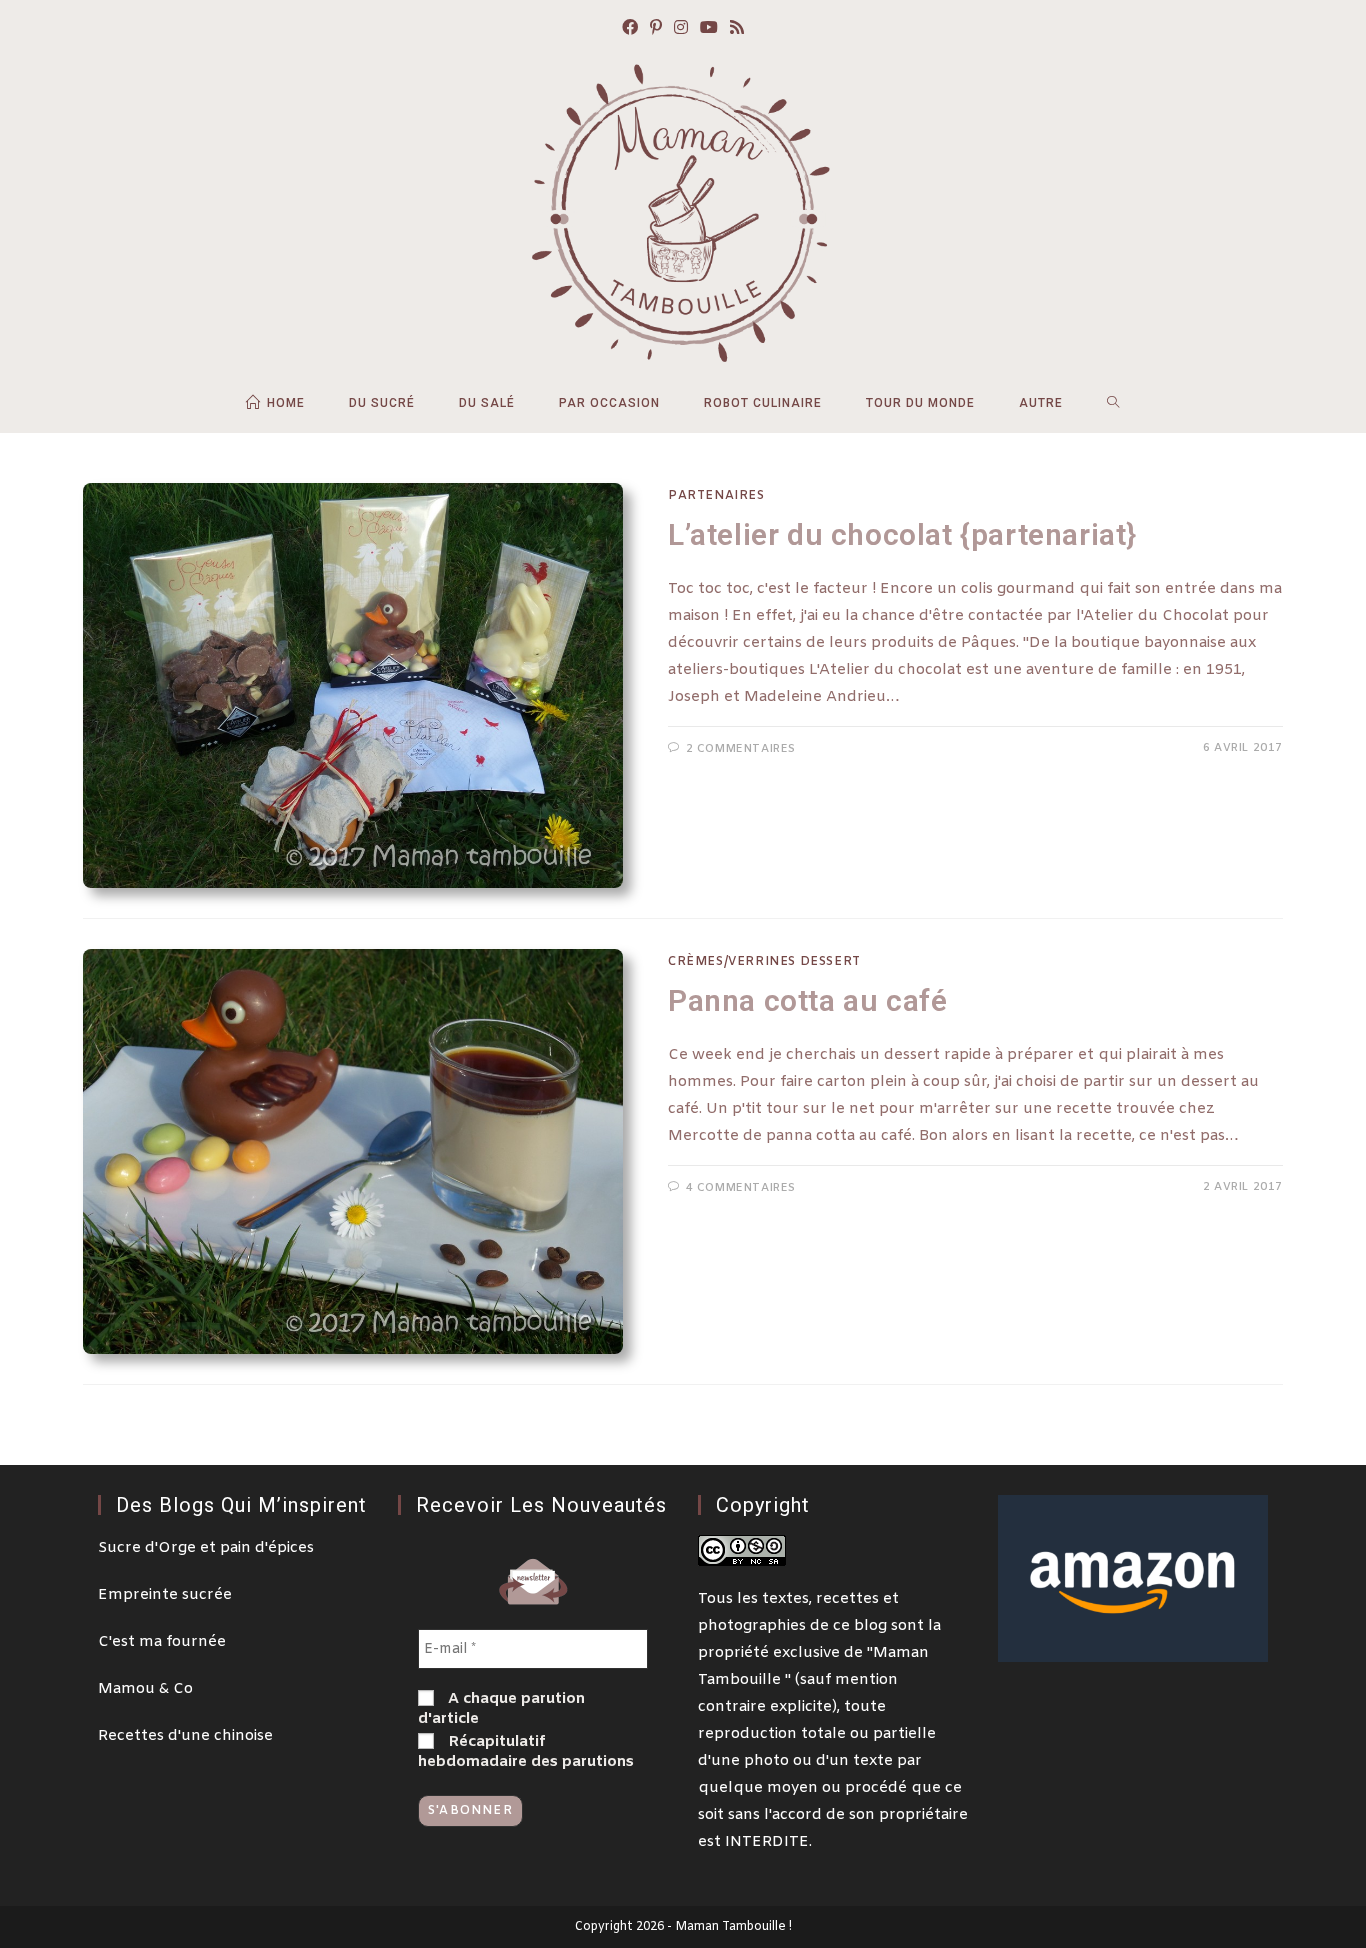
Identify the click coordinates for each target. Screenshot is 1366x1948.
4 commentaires (741, 1188)
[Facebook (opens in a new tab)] (630, 29)
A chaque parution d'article (501, 1709)
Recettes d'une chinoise (185, 1736)
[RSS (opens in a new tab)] (737, 29)
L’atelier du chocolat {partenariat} (902, 534)
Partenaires (716, 496)
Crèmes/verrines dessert (764, 962)
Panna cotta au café (807, 1000)
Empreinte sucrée (165, 1595)
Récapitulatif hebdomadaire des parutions (526, 1752)
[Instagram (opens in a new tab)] (681, 29)
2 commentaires (741, 749)
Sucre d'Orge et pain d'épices (206, 1548)
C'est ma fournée (162, 1642)
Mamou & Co (145, 1689)
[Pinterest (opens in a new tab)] (656, 29)
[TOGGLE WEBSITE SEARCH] (1113, 403)
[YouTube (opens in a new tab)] (709, 29)
